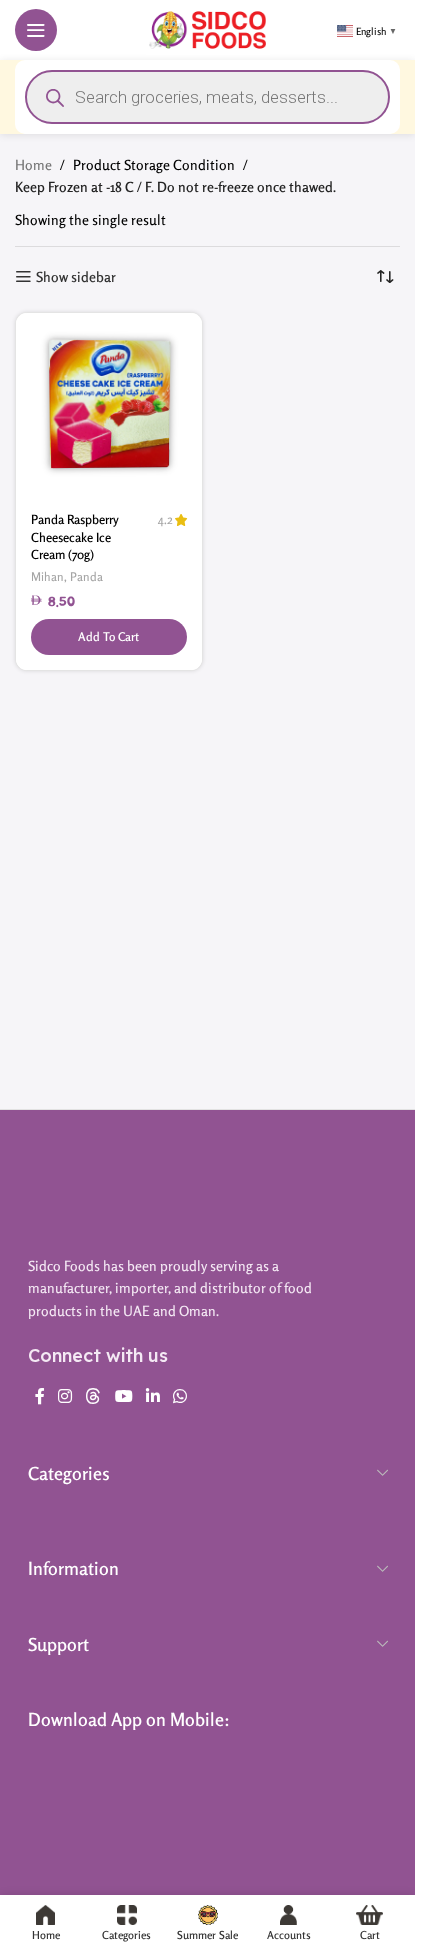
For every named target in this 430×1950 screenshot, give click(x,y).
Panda (86, 576)
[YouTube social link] (123, 1396)
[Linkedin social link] (152, 1396)
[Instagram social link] (65, 1396)
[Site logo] (207, 27)
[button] (109, 637)
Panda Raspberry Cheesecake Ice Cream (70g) (75, 537)
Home (33, 164)
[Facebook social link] (40, 1396)
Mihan (47, 576)
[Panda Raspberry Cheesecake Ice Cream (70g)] (109, 406)
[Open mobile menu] (36, 30)
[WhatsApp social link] (180, 1396)
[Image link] (208, 1187)
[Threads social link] (93, 1396)
